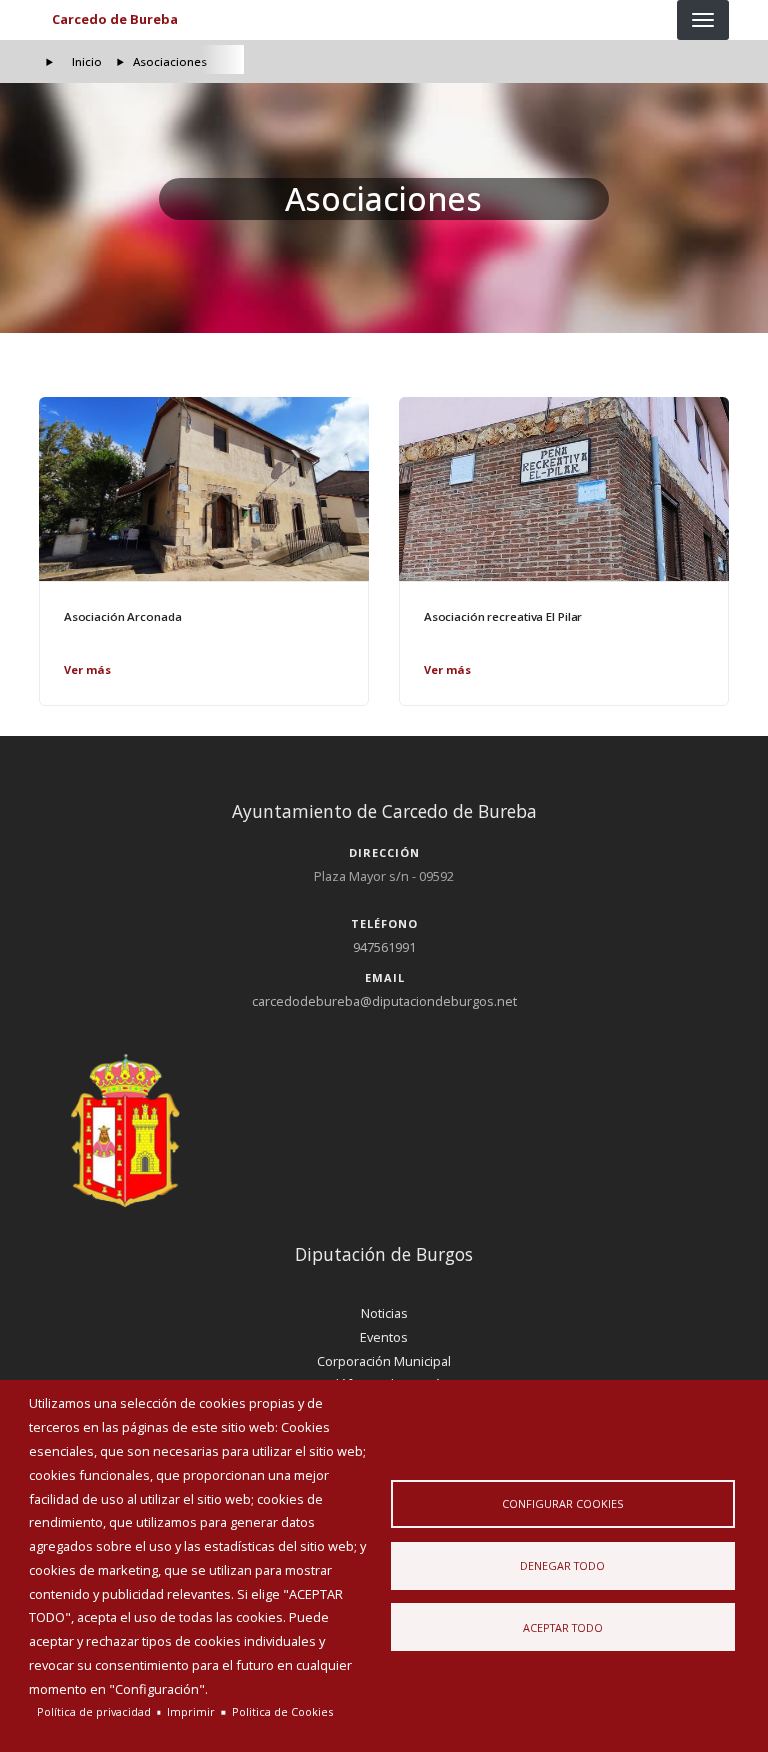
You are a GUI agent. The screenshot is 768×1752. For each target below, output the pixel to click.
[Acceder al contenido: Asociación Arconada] (204, 489)
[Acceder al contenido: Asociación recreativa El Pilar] (564, 489)
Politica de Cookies (282, 1711)
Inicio (87, 61)
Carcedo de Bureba (115, 19)
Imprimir (191, 1711)
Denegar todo (562, 1565)
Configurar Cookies (562, 1503)
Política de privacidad (94, 1711)
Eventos (384, 1337)
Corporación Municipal (384, 1361)
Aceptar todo (563, 1627)
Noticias (384, 1313)
